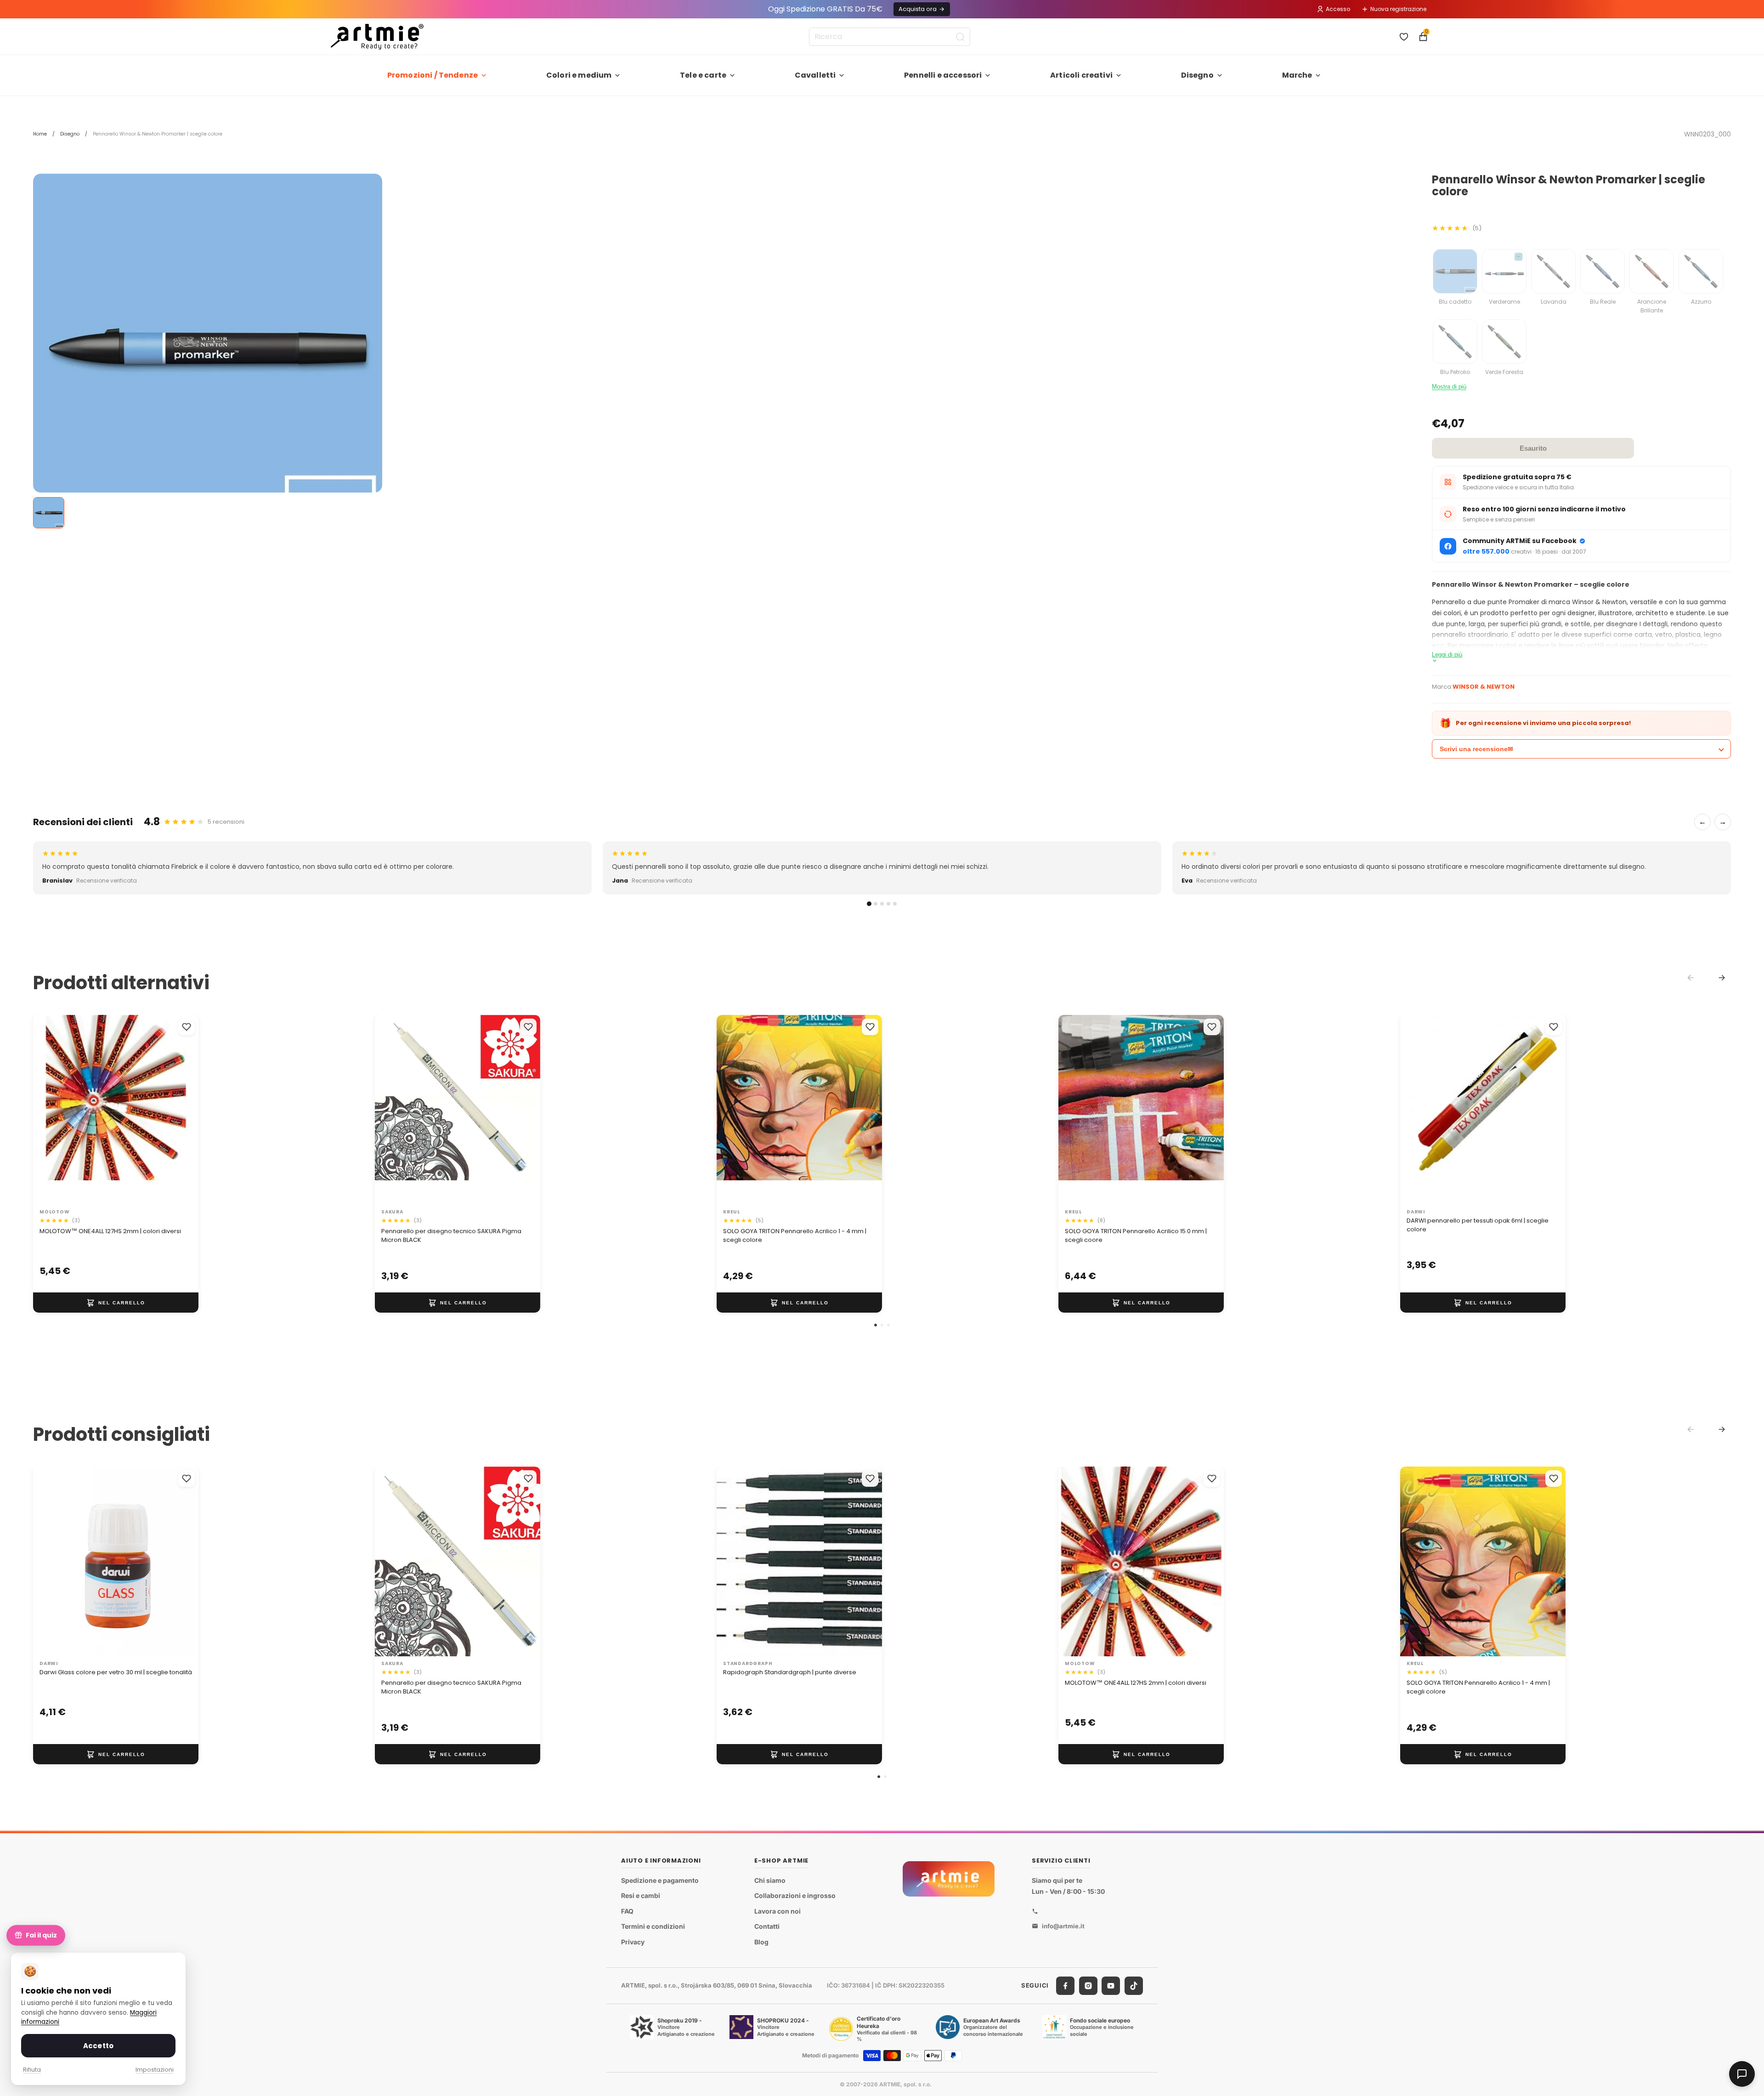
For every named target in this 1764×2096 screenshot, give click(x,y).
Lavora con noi (777, 1911)
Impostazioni (155, 2070)
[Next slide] (1722, 978)
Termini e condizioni (653, 1927)
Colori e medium (579, 75)
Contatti (767, 1927)
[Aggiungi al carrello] (116, 1303)
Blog (761, 1942)
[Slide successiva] (182, 1110)
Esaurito (1533, 448)
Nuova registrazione (1398, 9)
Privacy (633, 1942)
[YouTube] (1111, 1986)
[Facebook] (1065, 1986)
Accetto (98, 2046)
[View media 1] (49, 513)
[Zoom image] (208, 348)
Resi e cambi (641, 1895)
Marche (1297, 75)
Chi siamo (770, 1880)
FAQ (627, 1911)
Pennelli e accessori (943, 75)
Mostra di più (1449, 387)
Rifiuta (32, 2070)
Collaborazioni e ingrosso (795, 1895)
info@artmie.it (1063, 1926)
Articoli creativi (1081, 75)
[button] (876, 1325)
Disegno (1197, 75)
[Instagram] (1088, 1986)
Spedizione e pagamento (660, 1880)
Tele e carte (703, 75)
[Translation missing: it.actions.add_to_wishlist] (187, 1027)
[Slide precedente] (50, 1110)
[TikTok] (1134, 1986)
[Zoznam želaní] (1404, 37)
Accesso (1338, 9)
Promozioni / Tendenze (433, 75)
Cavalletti (815, 75)
